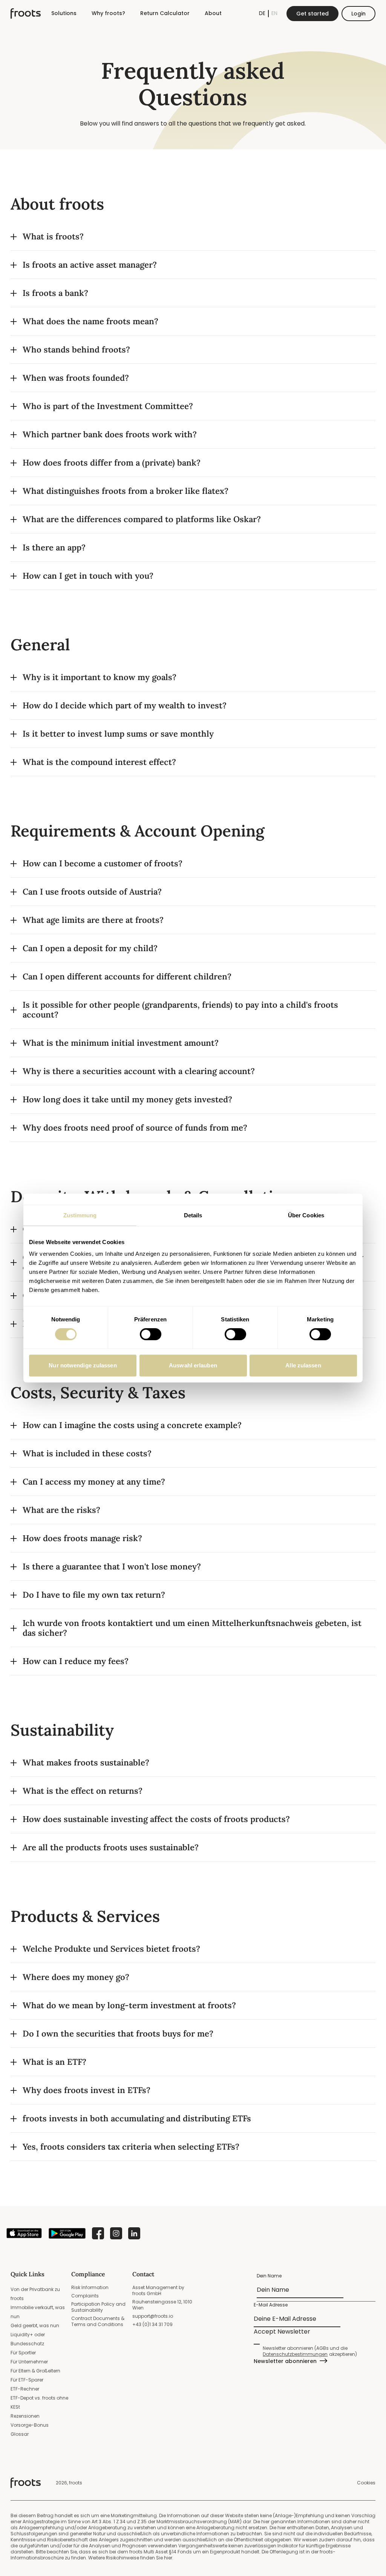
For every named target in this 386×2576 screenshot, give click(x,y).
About (213, 13)
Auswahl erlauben (193, 1365)
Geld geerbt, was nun (35, 2325)
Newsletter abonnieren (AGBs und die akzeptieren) (310, 2351)
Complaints (85, 2296)
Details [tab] (193, 1215)
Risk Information (90, 2287)
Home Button (26, 14)
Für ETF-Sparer (27, 2380)
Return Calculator (165, 13)
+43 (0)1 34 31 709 (152, 2324)
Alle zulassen (303, 1365)
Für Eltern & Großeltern (35, 2371)
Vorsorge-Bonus (30, 2425)
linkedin (134, 2233)
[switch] (151, 1334)
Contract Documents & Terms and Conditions (98, 2321)
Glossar (20, 2434)
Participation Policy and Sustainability (98, 2307)
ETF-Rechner (25, 2389)
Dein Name (270, 2276)
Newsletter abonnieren (285, 2361)
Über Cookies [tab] (306, 1215)
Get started (312, 14)
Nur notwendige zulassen (83, 1365)
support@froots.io (153, 2316)
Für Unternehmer (29, 2362)
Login (358, 14)
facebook (98, 2233)
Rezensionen (25, 2416)
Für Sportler (23, 2353)
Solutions (64, 13)
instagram (116, 2233)
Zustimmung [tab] (80, 1215)
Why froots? (108, 13)
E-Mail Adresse (271, 2305)
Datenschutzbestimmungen (295, 2354)
